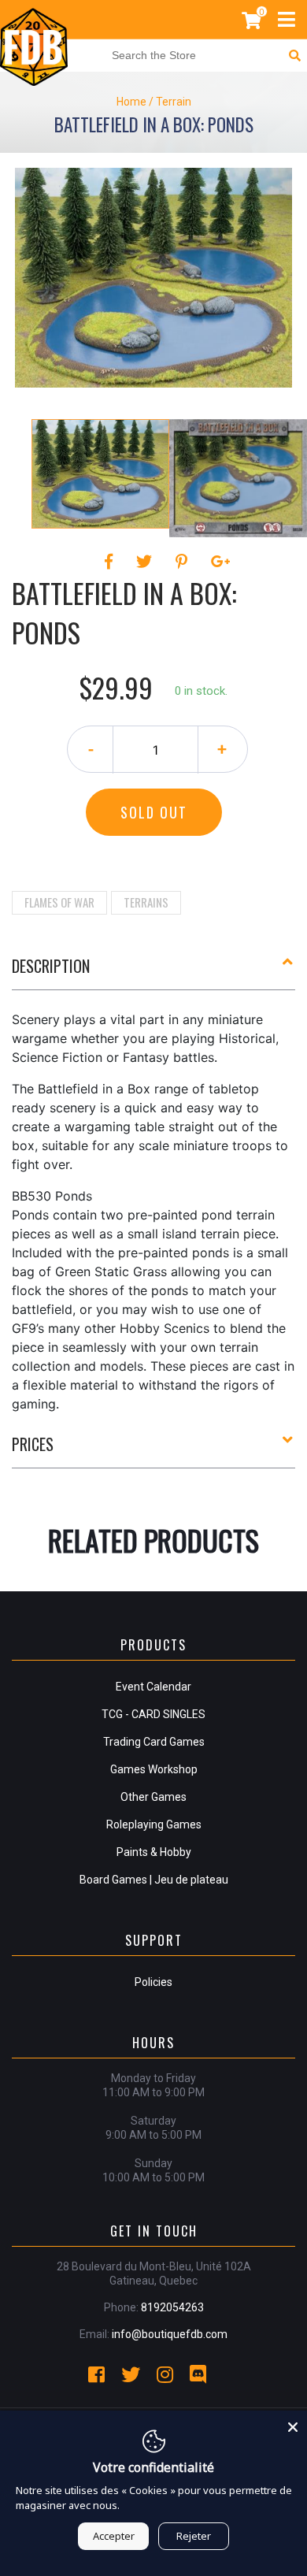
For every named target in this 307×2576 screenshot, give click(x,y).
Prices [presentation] (33, 1444)
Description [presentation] (51, 966)
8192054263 (172, 2307)
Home (131, 102)
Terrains (146, 902)
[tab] (153, 972)
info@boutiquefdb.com (170, 2334)
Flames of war (59, 902)
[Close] (293, 2425)
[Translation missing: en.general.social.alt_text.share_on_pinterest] (184, 562)
